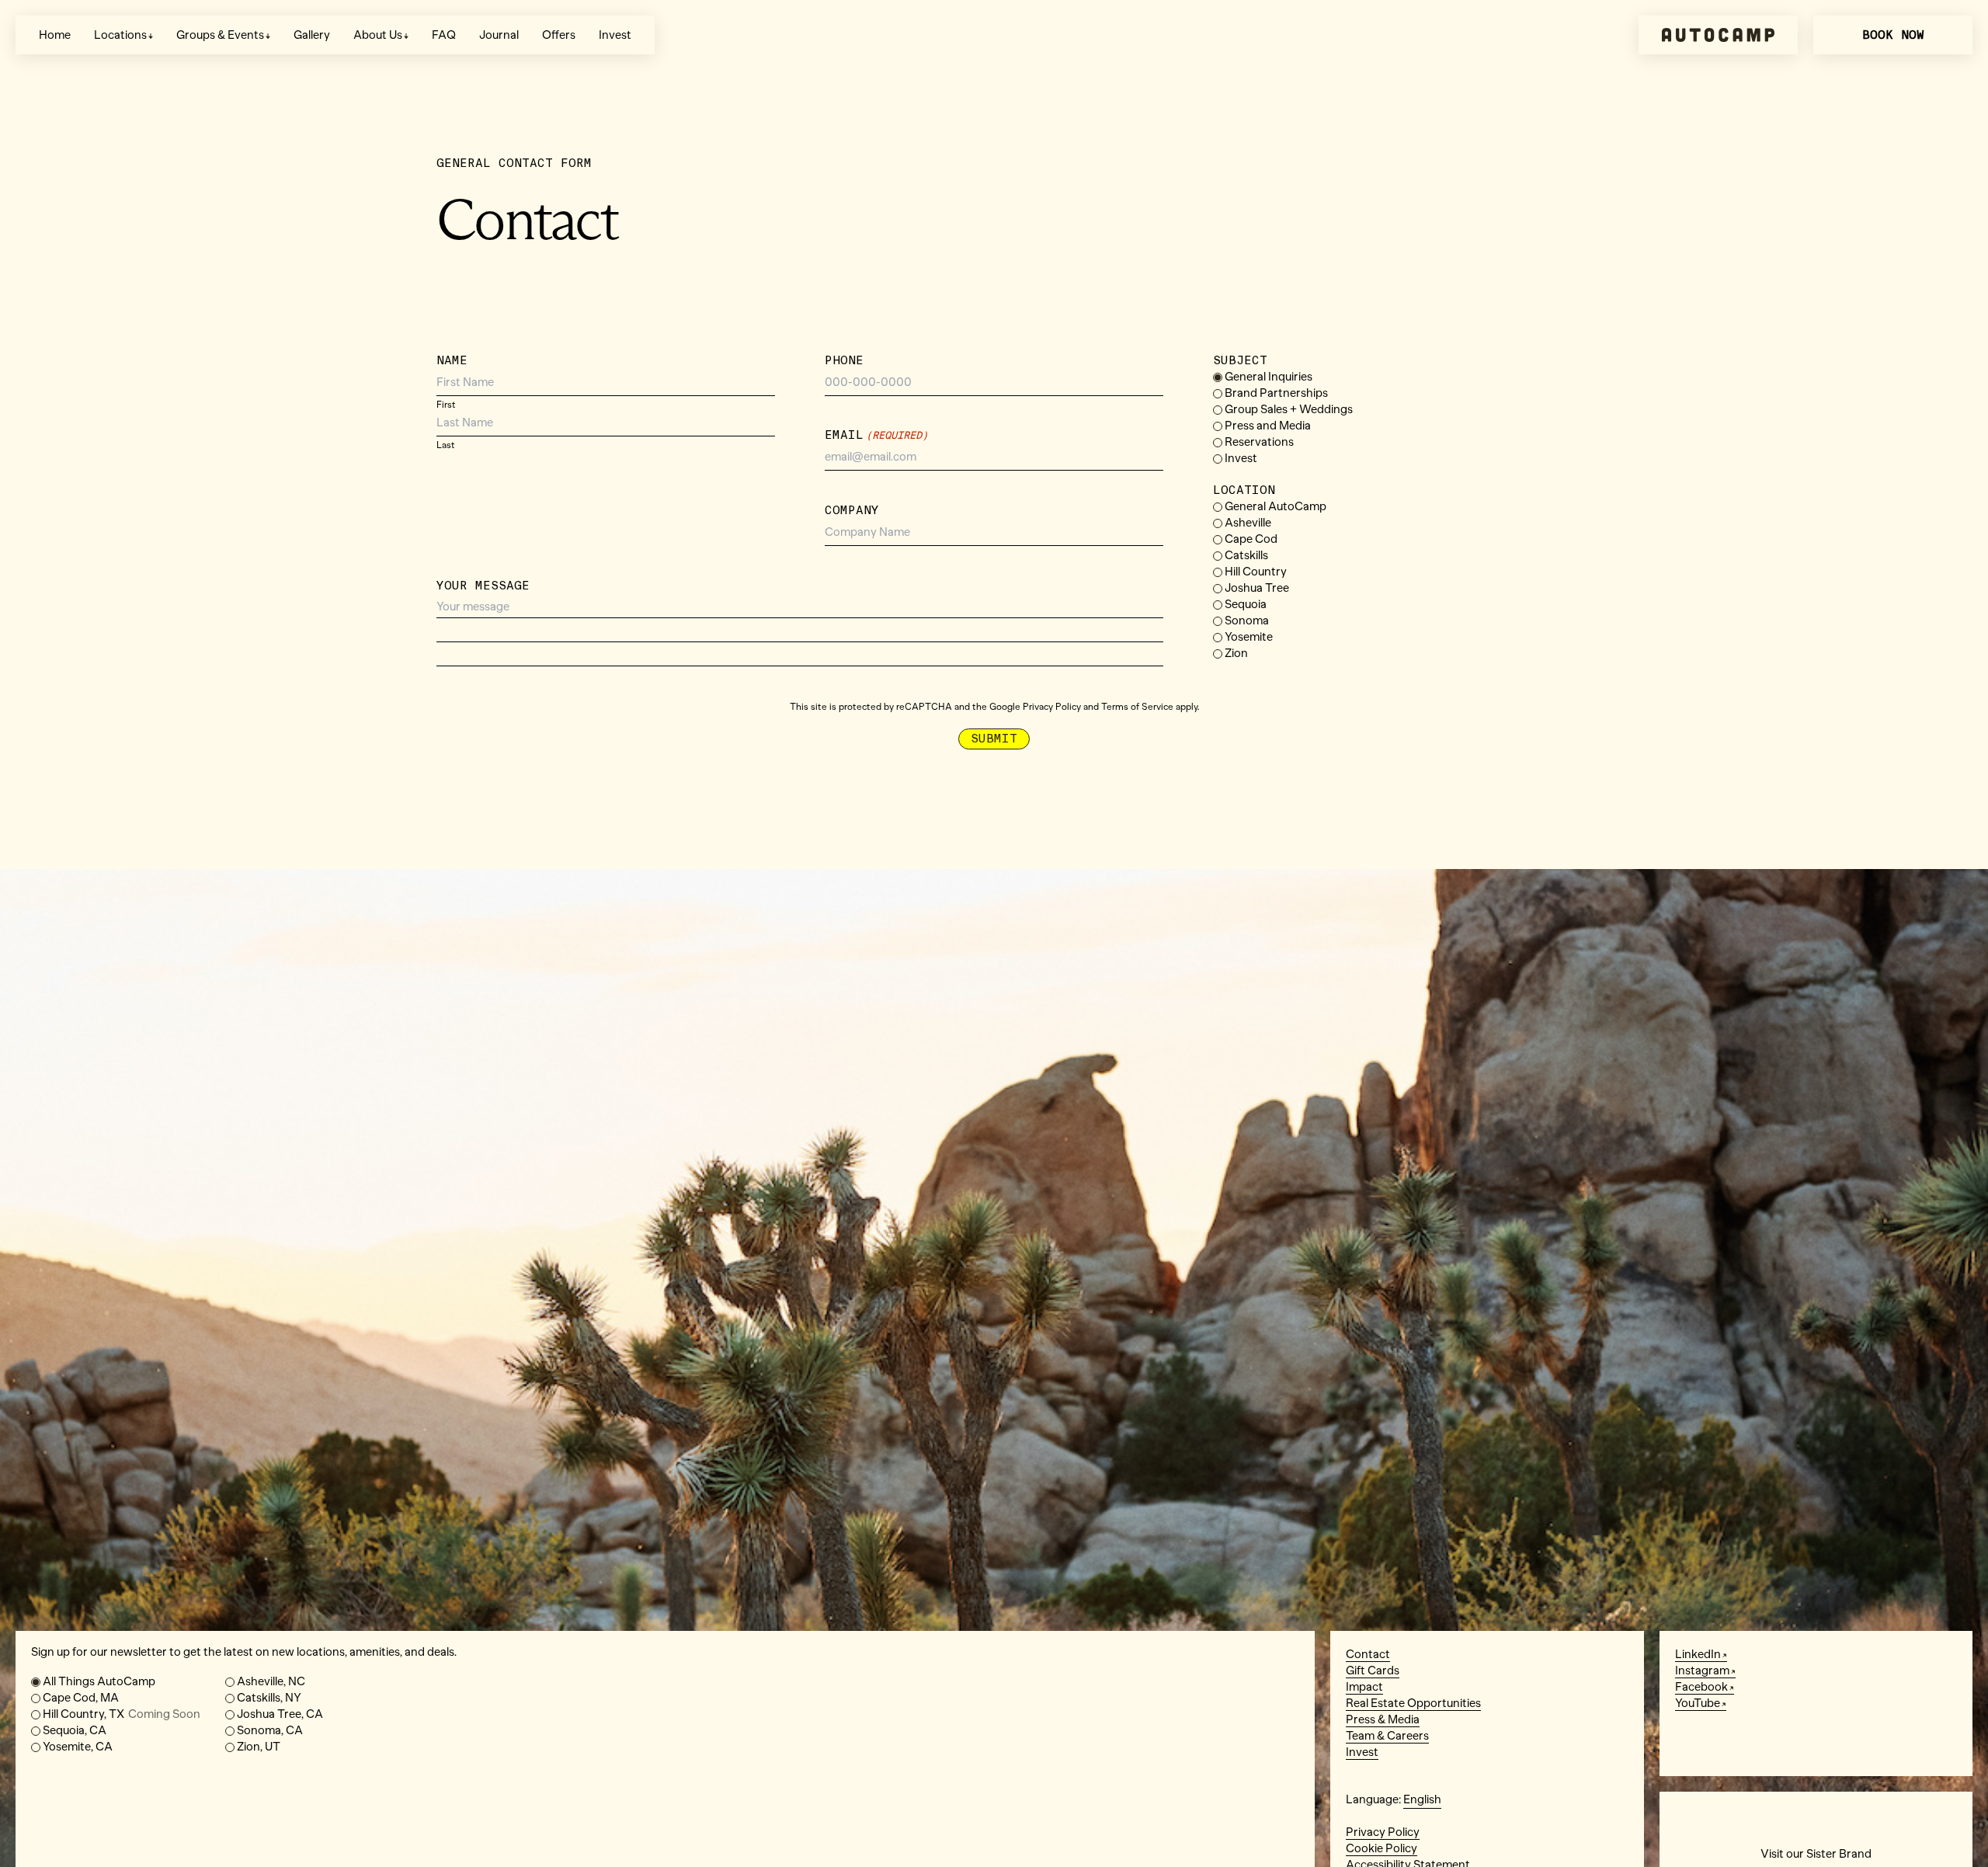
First (446, 404)
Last (446, 445)
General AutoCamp (1276, 506)
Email (876, 435)
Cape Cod (1251, 539)
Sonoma (1247, 621)
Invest (615, 35)
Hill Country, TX (122, 1714)
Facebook (1701, 1687)
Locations (120, 35)
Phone (844, 360)
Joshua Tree (1257, 588)
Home (55, 35)
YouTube (1698, 1703)
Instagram (1702, 1671)
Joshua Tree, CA (280, 1714)
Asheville (1248, 523)
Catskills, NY (269, 1698)
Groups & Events (220, 35)
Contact (1368, 1654)
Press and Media (1268, 426)
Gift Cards (1373, 1671)
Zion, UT (259, 1747)
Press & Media (1383, 1719)
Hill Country (1256, 572)
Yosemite (1249, 637)
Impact (1364, 1687)
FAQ (444, 35)
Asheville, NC (271, 1681)
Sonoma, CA (270, 1730)
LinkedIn (1698, 1654)
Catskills (1246, 555)
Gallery (312, 35)
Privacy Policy (1052, 707)
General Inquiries (1269, 377)
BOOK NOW (1893, 35)
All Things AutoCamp (99, 1681)
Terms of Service (1137, 707)
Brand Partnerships (1276, 393)
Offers (559, 35)
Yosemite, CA (78, 1747)
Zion (1236, 653)
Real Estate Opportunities (1413, 1703)
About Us (378, 35)
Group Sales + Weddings (1289, 409)
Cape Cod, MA (81, 1698)
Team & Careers (1387, 1736)
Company (852, 510)
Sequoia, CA (75, 1730)
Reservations (1259, 442)
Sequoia (1246, 604)
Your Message (483, 586)
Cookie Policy (1382, 1848)
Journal (499, 35)
